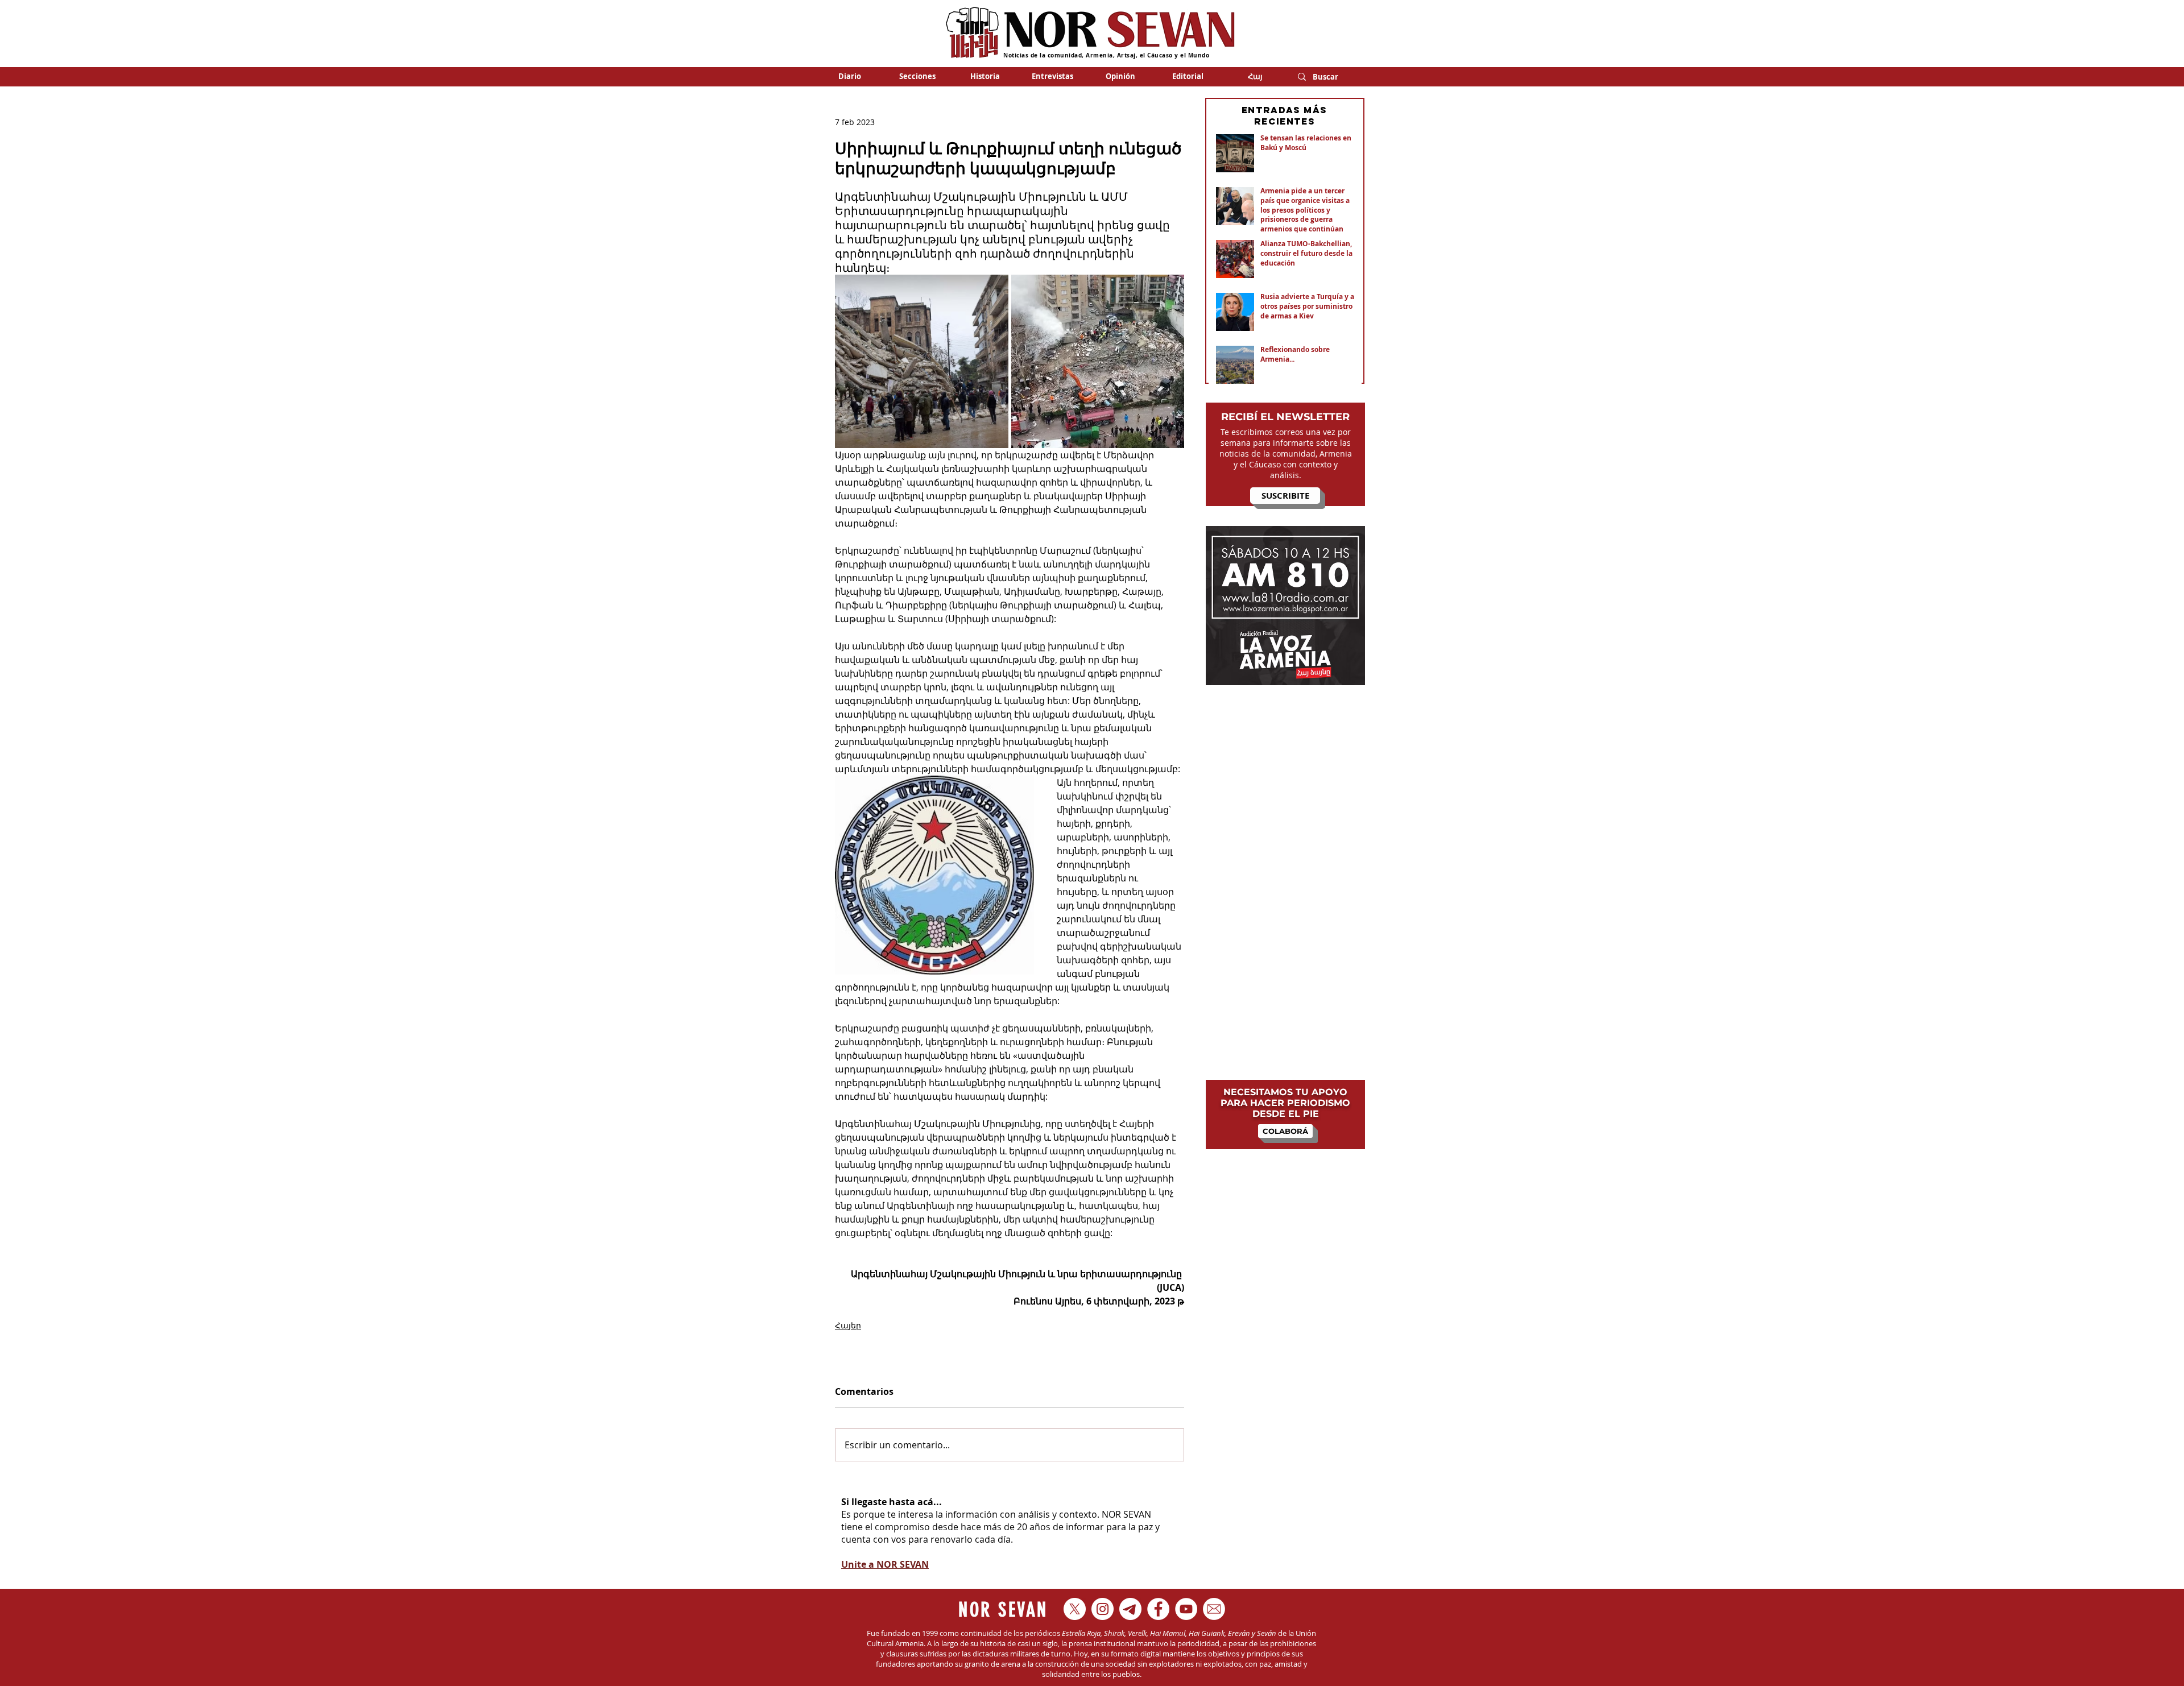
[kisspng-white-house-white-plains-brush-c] (1214, 1609)
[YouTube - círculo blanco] (1186, 1609)
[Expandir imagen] (922, 361)
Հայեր (848, 1325)
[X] (1075, 1609)
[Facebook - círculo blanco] (1158, 1609)
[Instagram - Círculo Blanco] (1103, 1609)
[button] (917, 76)
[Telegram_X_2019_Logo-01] (1130, 1609)
